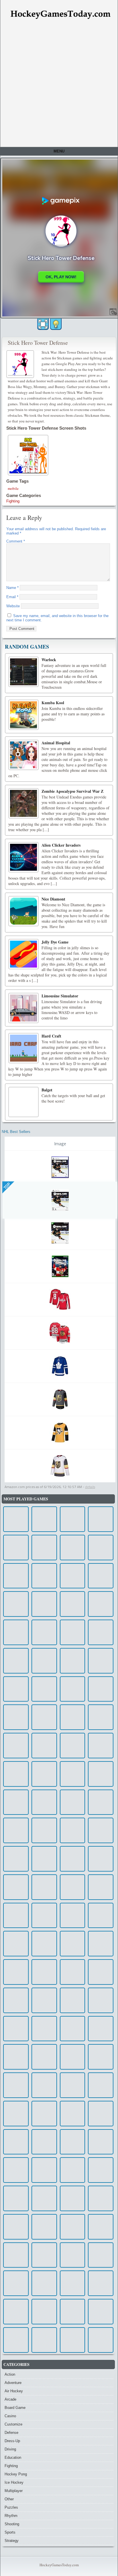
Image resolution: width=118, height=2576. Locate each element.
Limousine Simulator (60, 996)
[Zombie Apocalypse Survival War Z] (23, 803)
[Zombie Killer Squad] (44, 2085)
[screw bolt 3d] (16, 1548)
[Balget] (23, 1102)
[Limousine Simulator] (23, 1008)
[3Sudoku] (101, 2312)
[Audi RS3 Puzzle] (16, 1972)
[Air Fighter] (44, 2057)
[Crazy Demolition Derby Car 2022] (101, 1774)
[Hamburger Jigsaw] (44, 1859)
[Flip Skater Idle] (16, 1774)
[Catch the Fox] (101, 1548)
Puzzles (11, 2507)
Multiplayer (14, 2491)
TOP (7, 1186)
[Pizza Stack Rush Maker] (16, 1519)
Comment (16, 541)
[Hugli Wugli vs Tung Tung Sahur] (16, 2142)
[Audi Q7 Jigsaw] (44, 2340)
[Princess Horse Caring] (101, 2057)
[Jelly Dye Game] (23, 954)
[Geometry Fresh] (16, 2114)
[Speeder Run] (44, 1972)
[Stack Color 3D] (73, 2142)
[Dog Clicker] (16, 1859)
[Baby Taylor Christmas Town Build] (44, 2000)
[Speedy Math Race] (73, 2312)
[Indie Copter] (73, 2340)
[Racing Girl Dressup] (16, 1887)
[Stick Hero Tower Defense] (21, 363)
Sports (10, 2532)
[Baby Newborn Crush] (101, 1717)
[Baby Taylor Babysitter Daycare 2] (73, 1859)
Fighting (13, 501)
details (90, 1487)
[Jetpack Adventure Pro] (101, 2114)
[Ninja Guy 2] (16, 2255)
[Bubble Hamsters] (73, 1972)
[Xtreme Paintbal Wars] (44, 1519)
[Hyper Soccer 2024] (73, 1604)
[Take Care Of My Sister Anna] (16, 1689)
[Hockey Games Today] (60, 14)
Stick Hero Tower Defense (38, 343)
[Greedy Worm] (16, 2227)
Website (13, 606)
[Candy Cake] (73, 1661)
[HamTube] (16, 1632)
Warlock (49, 660)
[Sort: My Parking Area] (101, 1887)
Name (12, 588)
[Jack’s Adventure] (16, 2085)
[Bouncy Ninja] (101, 1944)
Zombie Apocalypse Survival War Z (72, 791)
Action (10, 2374)
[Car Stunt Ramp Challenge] (44, 2198)
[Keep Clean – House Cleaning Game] (101, 2085)
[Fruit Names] (101, 1916)
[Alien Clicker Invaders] (23, 857)
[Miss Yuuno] (73, 2000)
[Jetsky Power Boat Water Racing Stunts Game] (101, 1632)
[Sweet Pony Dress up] (101, 2255)
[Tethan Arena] (73, 2170)
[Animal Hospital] (23, 755)
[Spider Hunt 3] (73, 1774)
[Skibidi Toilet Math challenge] (44, 1830)
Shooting (12, 2524)
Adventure (13, 2383)
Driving (10, 2449)
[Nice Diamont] (23, 911)
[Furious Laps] (73, 1802)
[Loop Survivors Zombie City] (73, 2283)
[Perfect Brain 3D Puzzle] (101, 2340)
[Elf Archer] (16, 1746)
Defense (11, 2433)
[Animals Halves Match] (73, 1746)
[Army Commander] (44, 2283)
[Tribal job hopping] (44, 2114)
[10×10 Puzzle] (16, 2029)
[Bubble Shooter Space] (73, 1887)
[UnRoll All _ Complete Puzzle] (44, 1774)
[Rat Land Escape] (44, 1548)
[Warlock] (23, 672)
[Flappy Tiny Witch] (73, 1916)
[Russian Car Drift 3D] (16, 1944)
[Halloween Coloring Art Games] (44, 2029)
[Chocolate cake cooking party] (16, 1661)
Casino (10, 2416)
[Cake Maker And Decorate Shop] (44, 1604)
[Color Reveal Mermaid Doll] (44, 1717)
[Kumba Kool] (23, 715)
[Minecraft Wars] (73, 2198)
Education (13, 2457)
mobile (13, 488)
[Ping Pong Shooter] (44, 1661)
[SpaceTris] (16, 1830)
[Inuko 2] (73, 1944)
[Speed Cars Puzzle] (73, 1519)
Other (9, 2499)
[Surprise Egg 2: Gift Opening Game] (101, 2198)
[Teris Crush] (44, 1944)
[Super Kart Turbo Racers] (101, 1604)
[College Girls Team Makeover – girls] (101, 1576)
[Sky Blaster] (101, 1519)
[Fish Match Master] (44, 1632)
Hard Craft (51, 1036)
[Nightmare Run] (16, 1576)
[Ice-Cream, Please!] (44, 1689)
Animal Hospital (56, 743)
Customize (13, 2424)
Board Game (15, 2408)
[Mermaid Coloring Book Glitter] (16, 2198)
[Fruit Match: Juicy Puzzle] (101, 2029)
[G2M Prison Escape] (73, 1632)
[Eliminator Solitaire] (101, 1972)
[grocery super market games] (101, 2000)
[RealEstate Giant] (73, 2057)
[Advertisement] (59, 85)
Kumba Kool (53, 703)
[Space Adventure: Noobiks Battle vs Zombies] (101, 1661)
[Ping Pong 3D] (101, 2170)
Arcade (10, 2399)
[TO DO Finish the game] (73, 2255)
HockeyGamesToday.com (59, 2565)
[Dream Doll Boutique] (16, 2283)
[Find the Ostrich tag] (16, 2340)
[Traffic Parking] (16, 1916)
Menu (59, 151)
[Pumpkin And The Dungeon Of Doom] (101, 2142)
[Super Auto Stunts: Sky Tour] (73, 1689)
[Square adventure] (44, 2255)
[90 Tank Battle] (101, 1830)
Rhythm (11, 2516)
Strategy (12, 2541)
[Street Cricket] (73, 1717)
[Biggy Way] (73, 2227)
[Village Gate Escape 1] (16, 2170)
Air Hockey (14, 2391)
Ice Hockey (14, 2482)
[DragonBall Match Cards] (16, 2000)
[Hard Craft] (23, 1048)
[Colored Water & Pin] (101, 1859)
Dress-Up (12, 2441)
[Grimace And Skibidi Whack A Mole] (16, 2312)
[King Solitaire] (101, 1689)
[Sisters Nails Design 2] (44, 1746)
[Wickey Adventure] (73, 2085)
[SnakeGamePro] (101, 2227)
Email (12, 597)
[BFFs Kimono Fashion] (73, 2029)
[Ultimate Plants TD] (44, 1916)
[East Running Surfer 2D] (73, 1548)
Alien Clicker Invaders (61, 845)
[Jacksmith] (101, 2283)
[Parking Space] (101, 1746)
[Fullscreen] (43, 324)
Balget (47, 1090)
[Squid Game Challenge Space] (44, 1802)
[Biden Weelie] (44, 1576)
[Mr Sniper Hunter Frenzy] (101, 1802)
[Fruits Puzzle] (44, 2142)
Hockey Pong (16, 2474)
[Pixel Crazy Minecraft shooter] (73, 1576)
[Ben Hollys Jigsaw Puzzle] (73, 1830)
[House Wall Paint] (73, 2114)
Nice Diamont (53, 899)
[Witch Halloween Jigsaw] (16, 1604)
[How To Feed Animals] (44, 2312)
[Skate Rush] (44, 1887)
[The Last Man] (16, 1717)
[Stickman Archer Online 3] (44, 2170)
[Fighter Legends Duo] (44, 2227)
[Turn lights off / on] (56, 324)
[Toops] (16, 1802)
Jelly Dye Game (55, 942)
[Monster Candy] (16, 2057)
